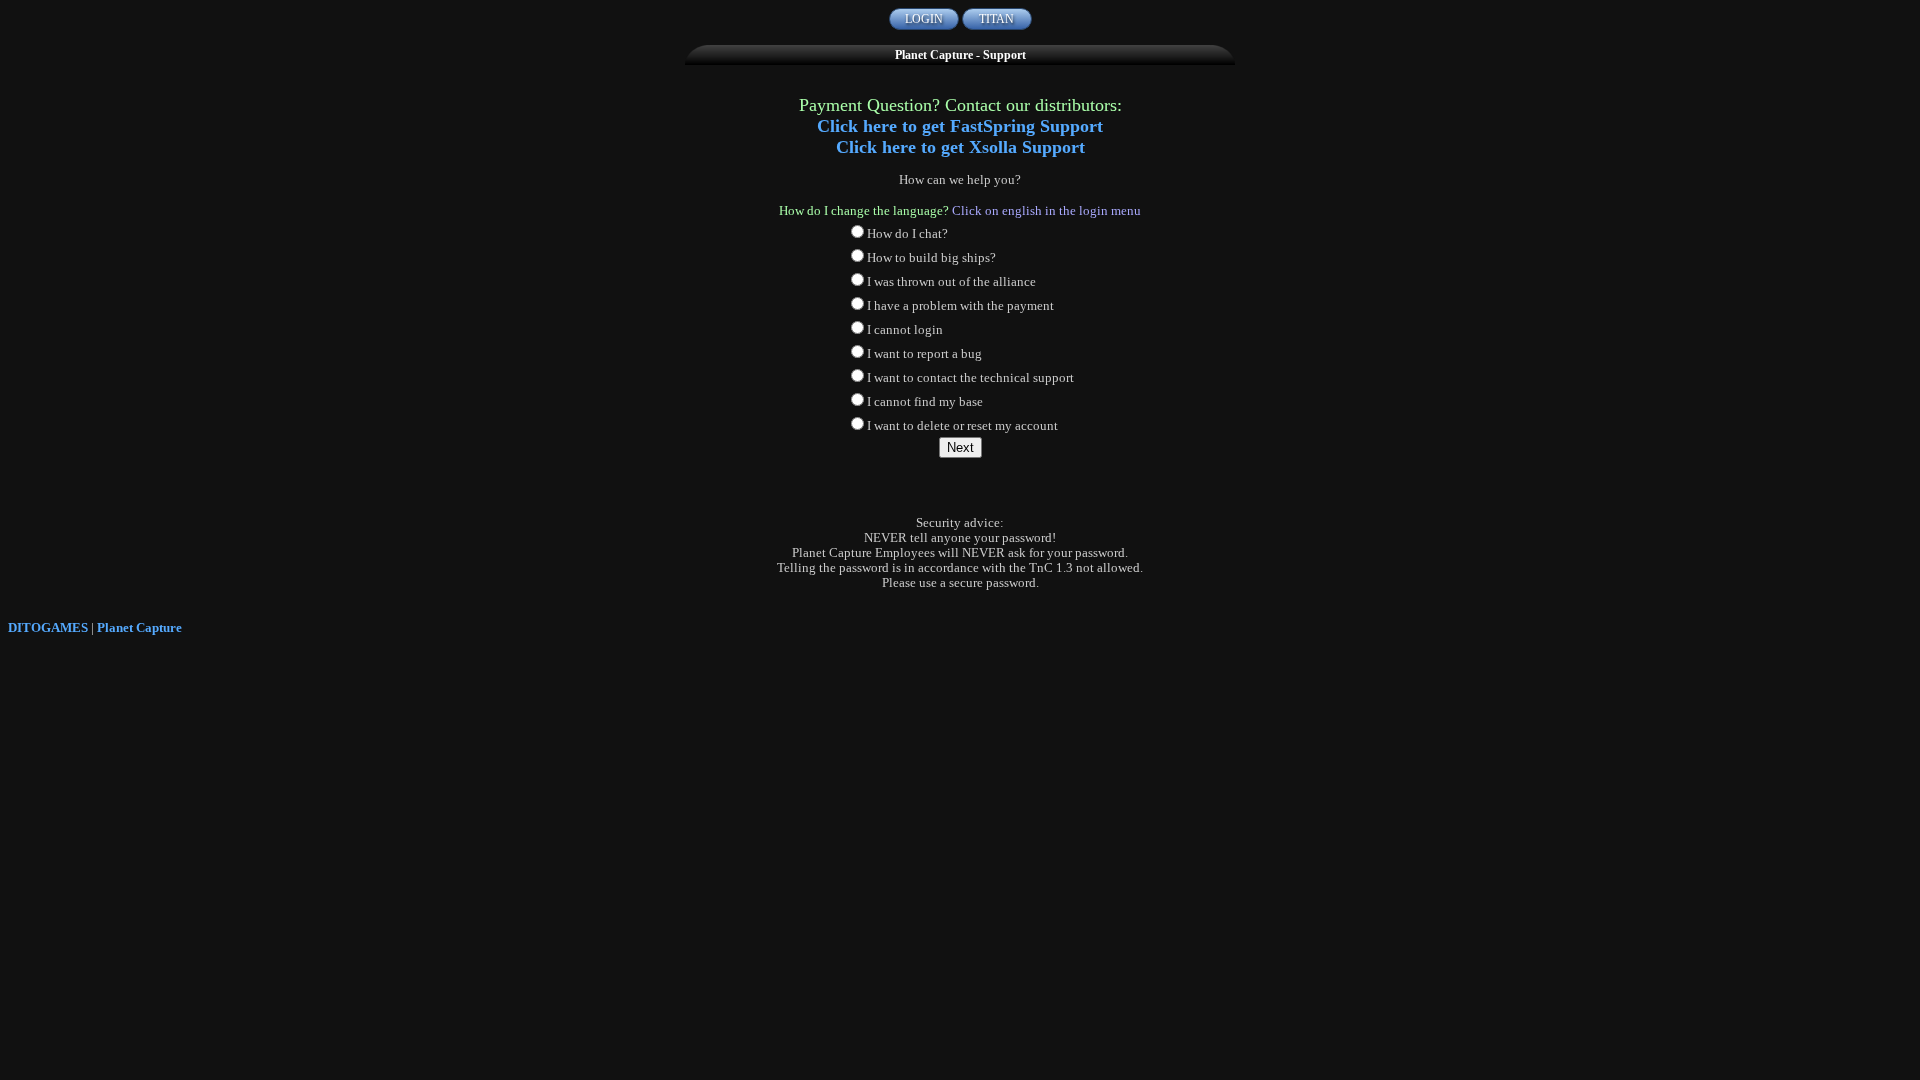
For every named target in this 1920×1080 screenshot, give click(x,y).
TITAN (996, 19)
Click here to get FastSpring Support (960, 126)
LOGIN (924, 19)
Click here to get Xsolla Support (960, 147)
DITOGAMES (48, 628)
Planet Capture (139, 628)
